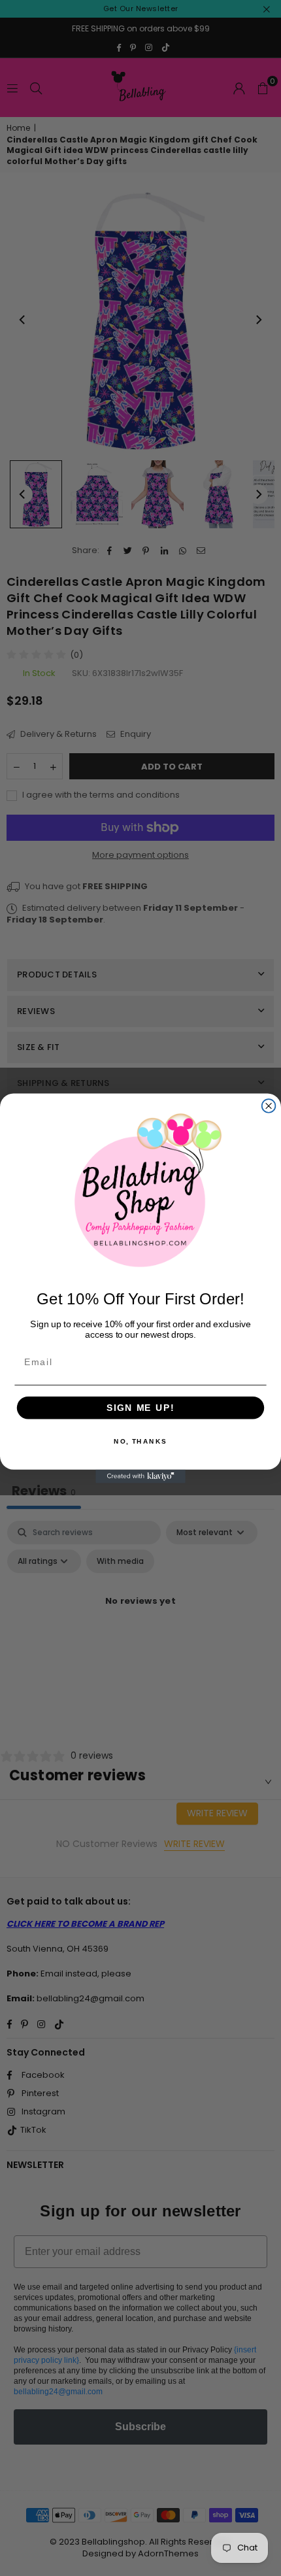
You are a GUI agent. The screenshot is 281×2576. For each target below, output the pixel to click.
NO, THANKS (140, 1441)
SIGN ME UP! (140, 1407)
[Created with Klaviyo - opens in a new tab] (140, 1476)
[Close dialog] (269, 1106)
